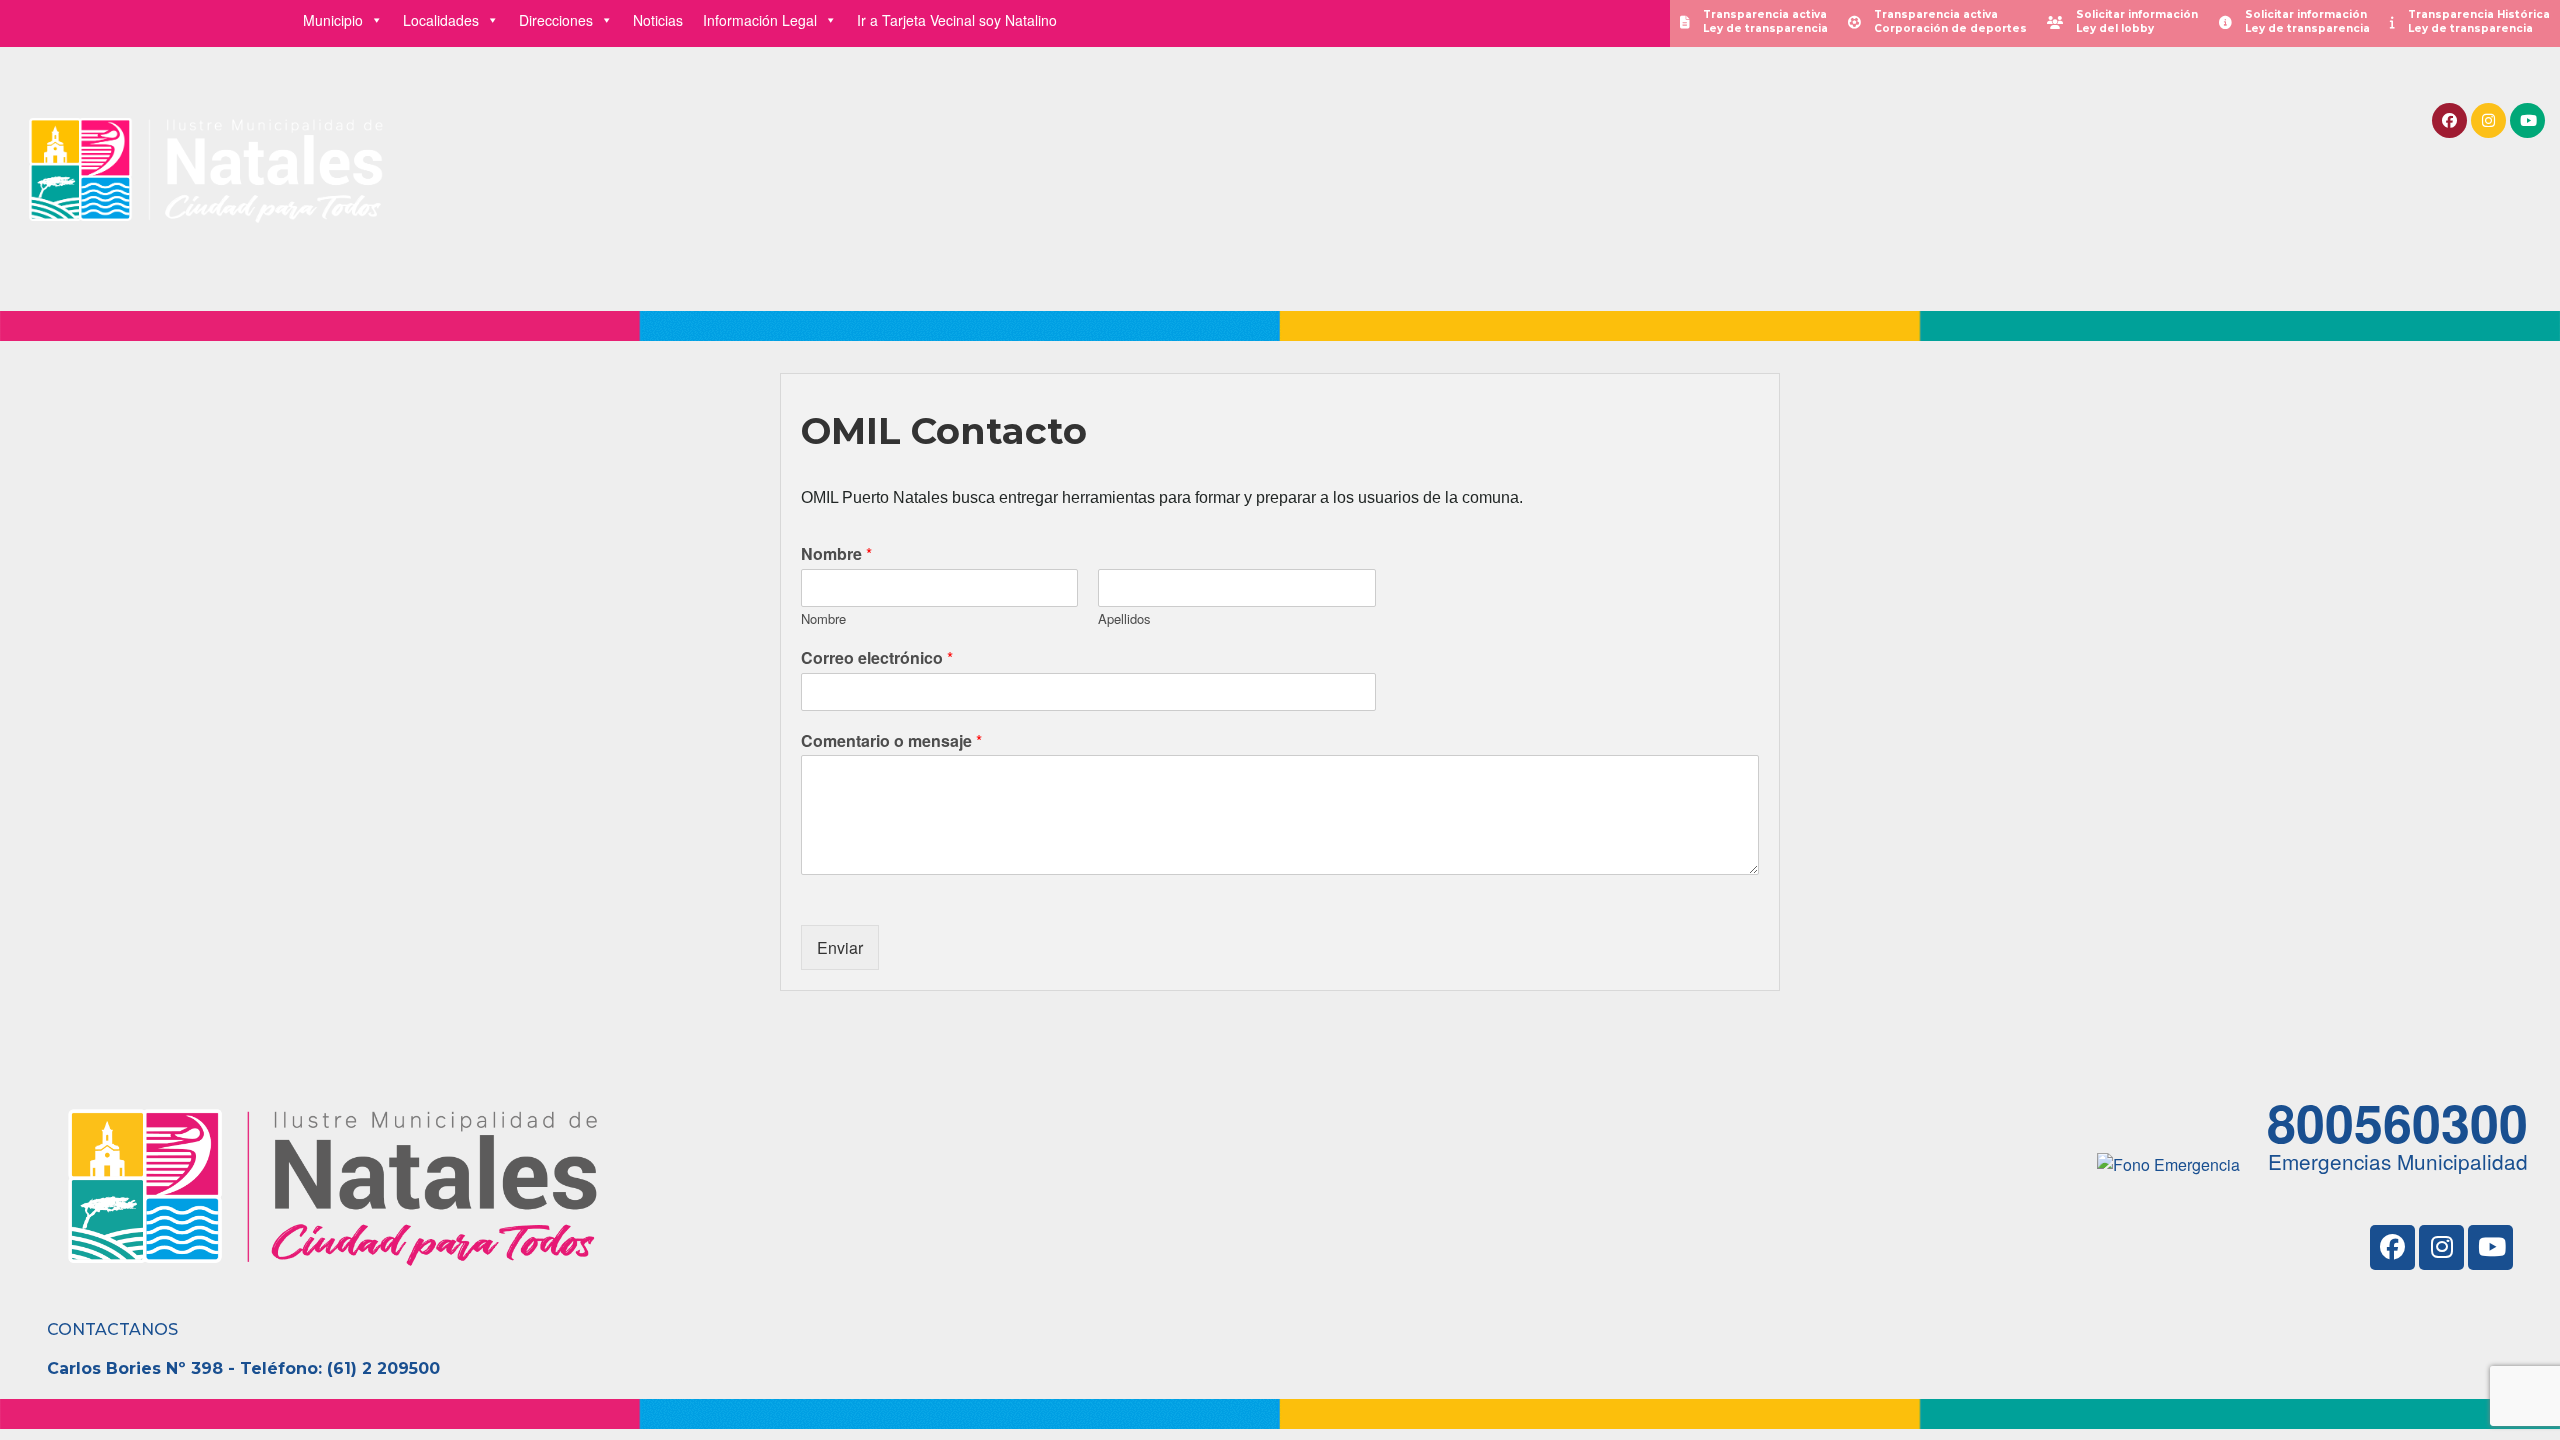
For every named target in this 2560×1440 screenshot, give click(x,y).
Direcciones (556, 20)
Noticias (658, 20)
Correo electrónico (877, 658)
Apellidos (1124, 619)
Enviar (840, 947)
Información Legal (760, 20)
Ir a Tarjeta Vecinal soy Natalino (957, 20)
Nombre (836, 554)
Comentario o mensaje (891, 741)
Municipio (333, 20)
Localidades (441, 20)
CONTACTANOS (112, 1329)
